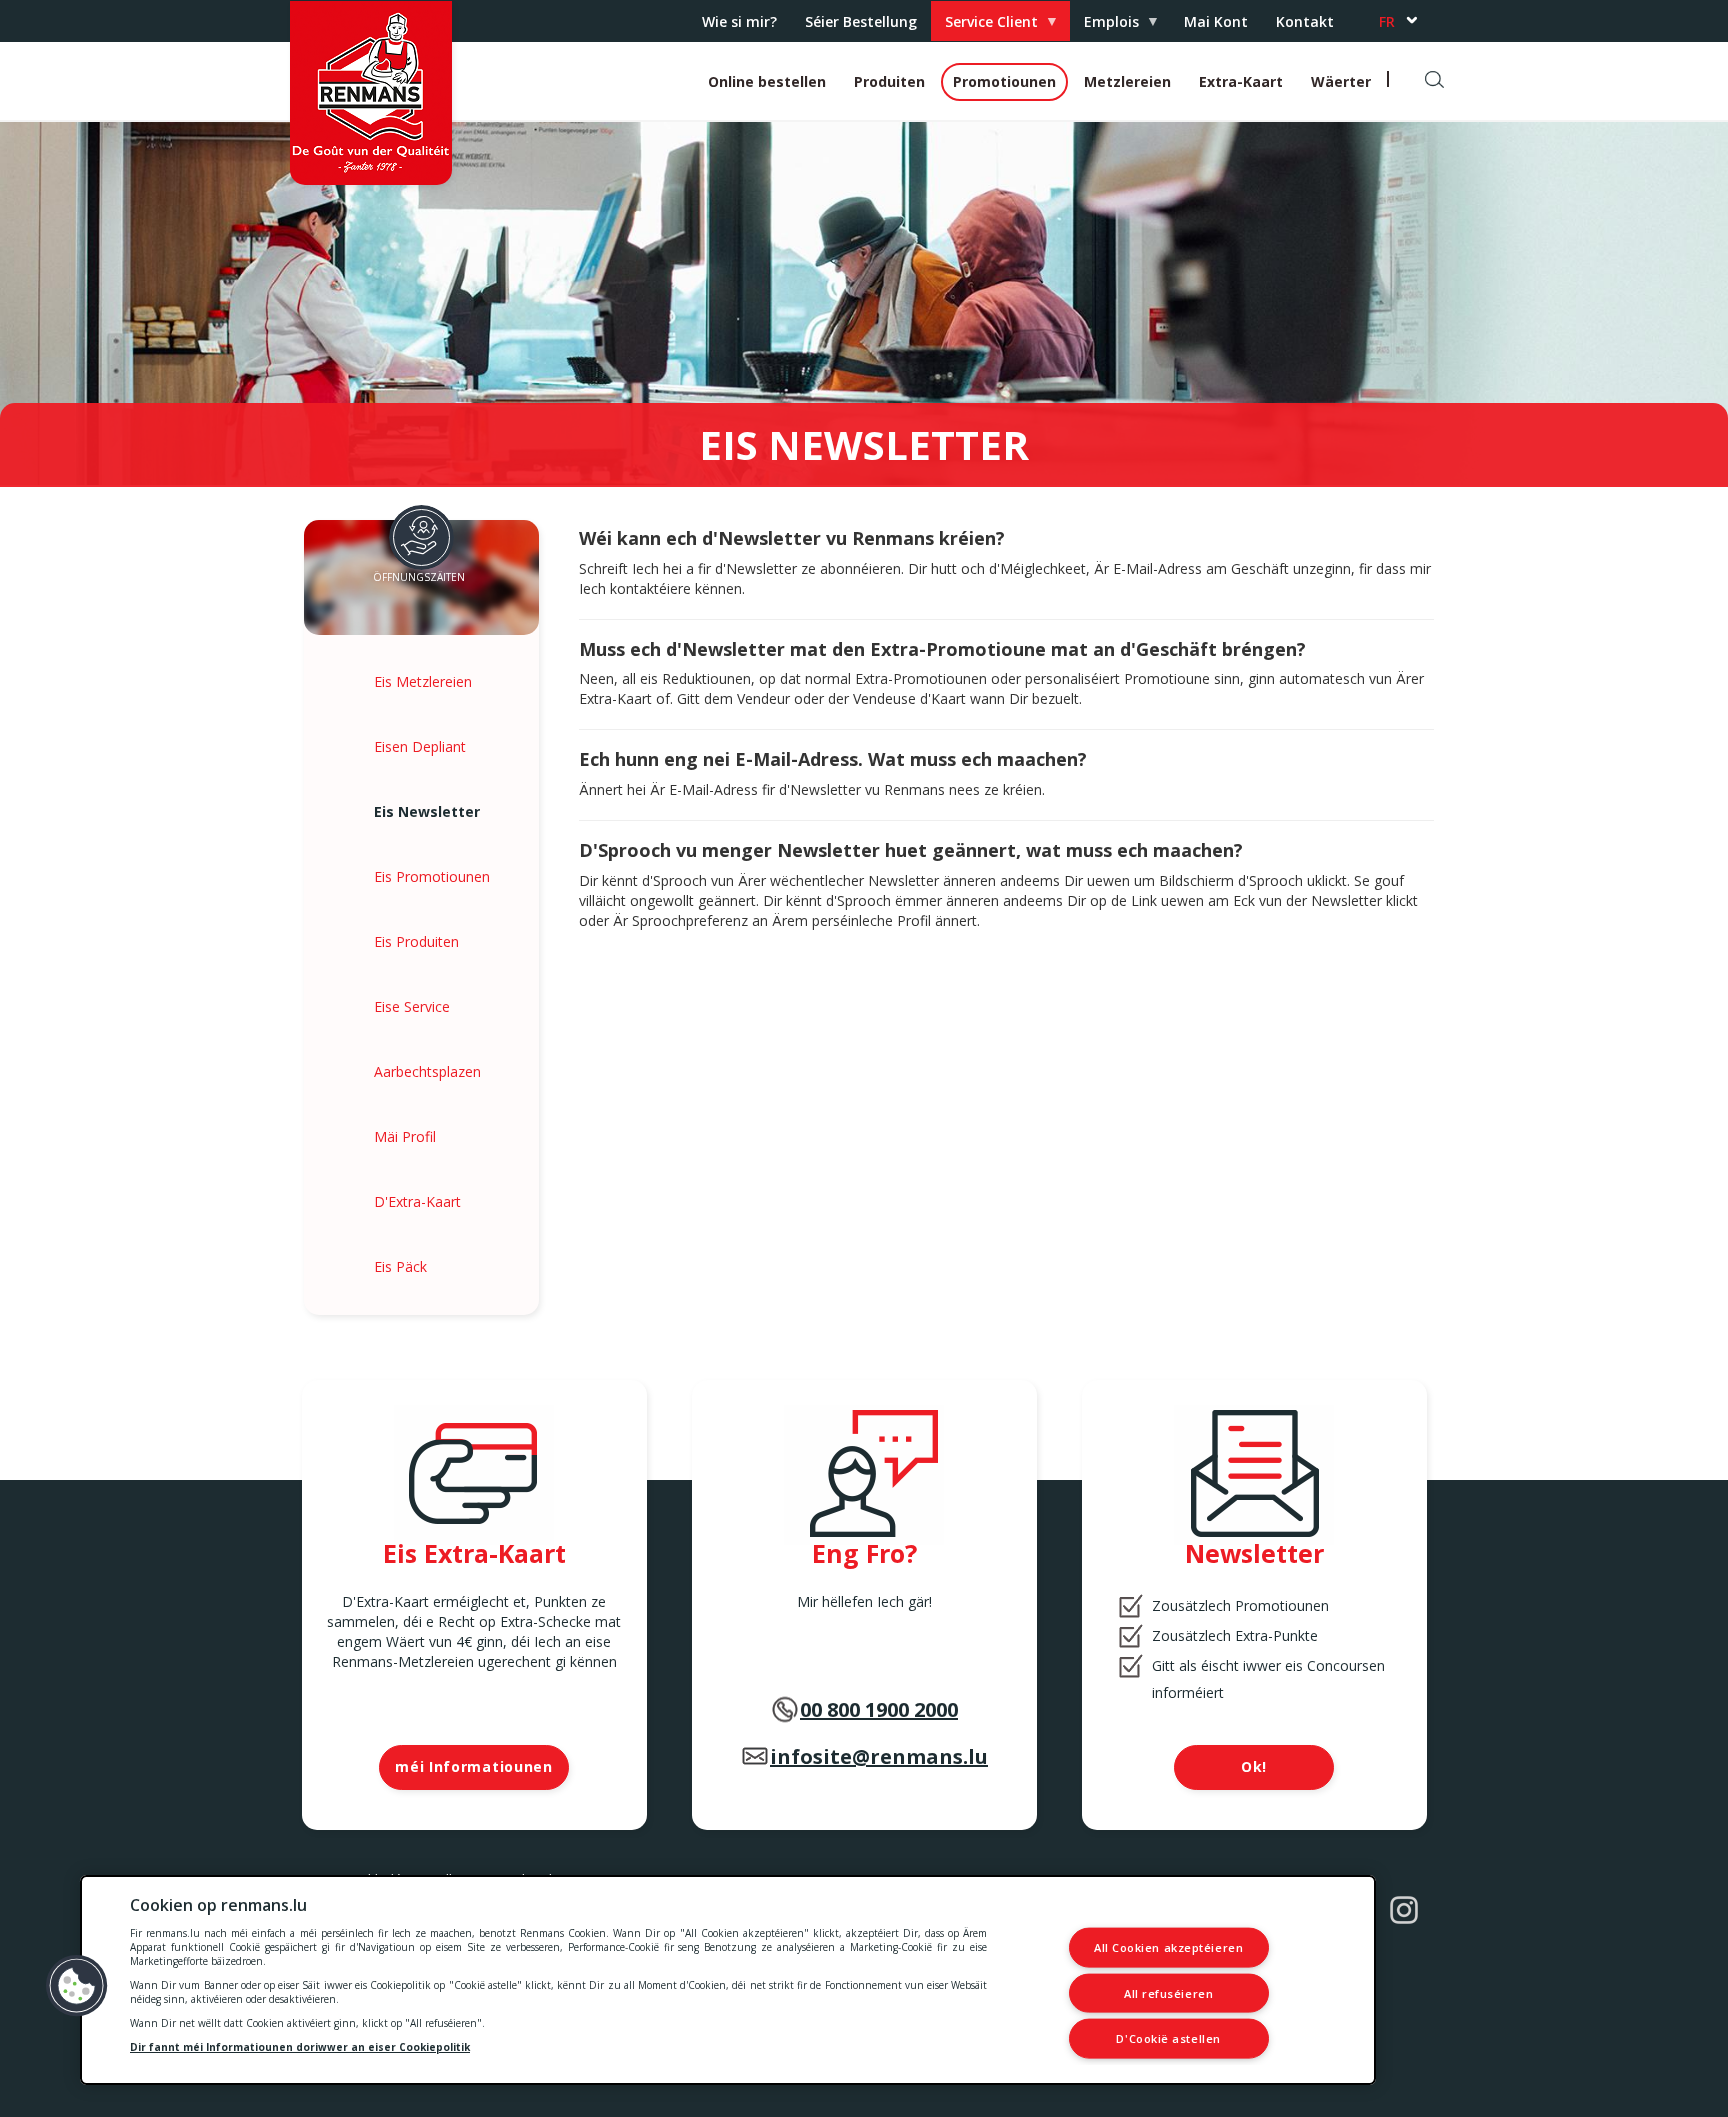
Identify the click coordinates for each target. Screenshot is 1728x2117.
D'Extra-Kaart (417, 1201)
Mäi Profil (405, 1136)
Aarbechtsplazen (427, 1071)
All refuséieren (1168, 1992)
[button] (77, 1986)
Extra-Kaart (1241, 81)
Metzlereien (1127, 81)
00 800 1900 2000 (879, 1709)
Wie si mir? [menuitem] (739, 21)
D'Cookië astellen (1168, 2038)
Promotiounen (1004, 81)
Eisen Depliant (420, 746)
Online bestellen (767, 81)
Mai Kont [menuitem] (1216, 21)
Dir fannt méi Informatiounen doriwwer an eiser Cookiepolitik (300, 2047)
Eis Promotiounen (432, 876)
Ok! (1254, 1766)
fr (1387, 21)
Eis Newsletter (427, 811)
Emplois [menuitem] (1104, 26)
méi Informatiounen (474, 1766)
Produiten (889, 81)
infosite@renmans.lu (879, 1756)
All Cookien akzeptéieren (1168, 1947)
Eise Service (412, 1006)
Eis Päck (400, 1266)
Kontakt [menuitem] (1305, 21)
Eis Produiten (416, 941)
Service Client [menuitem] (984, 26)
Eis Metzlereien (423, 681)
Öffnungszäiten (419, 577)
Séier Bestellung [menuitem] (861, 21)
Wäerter (1341, 81)
